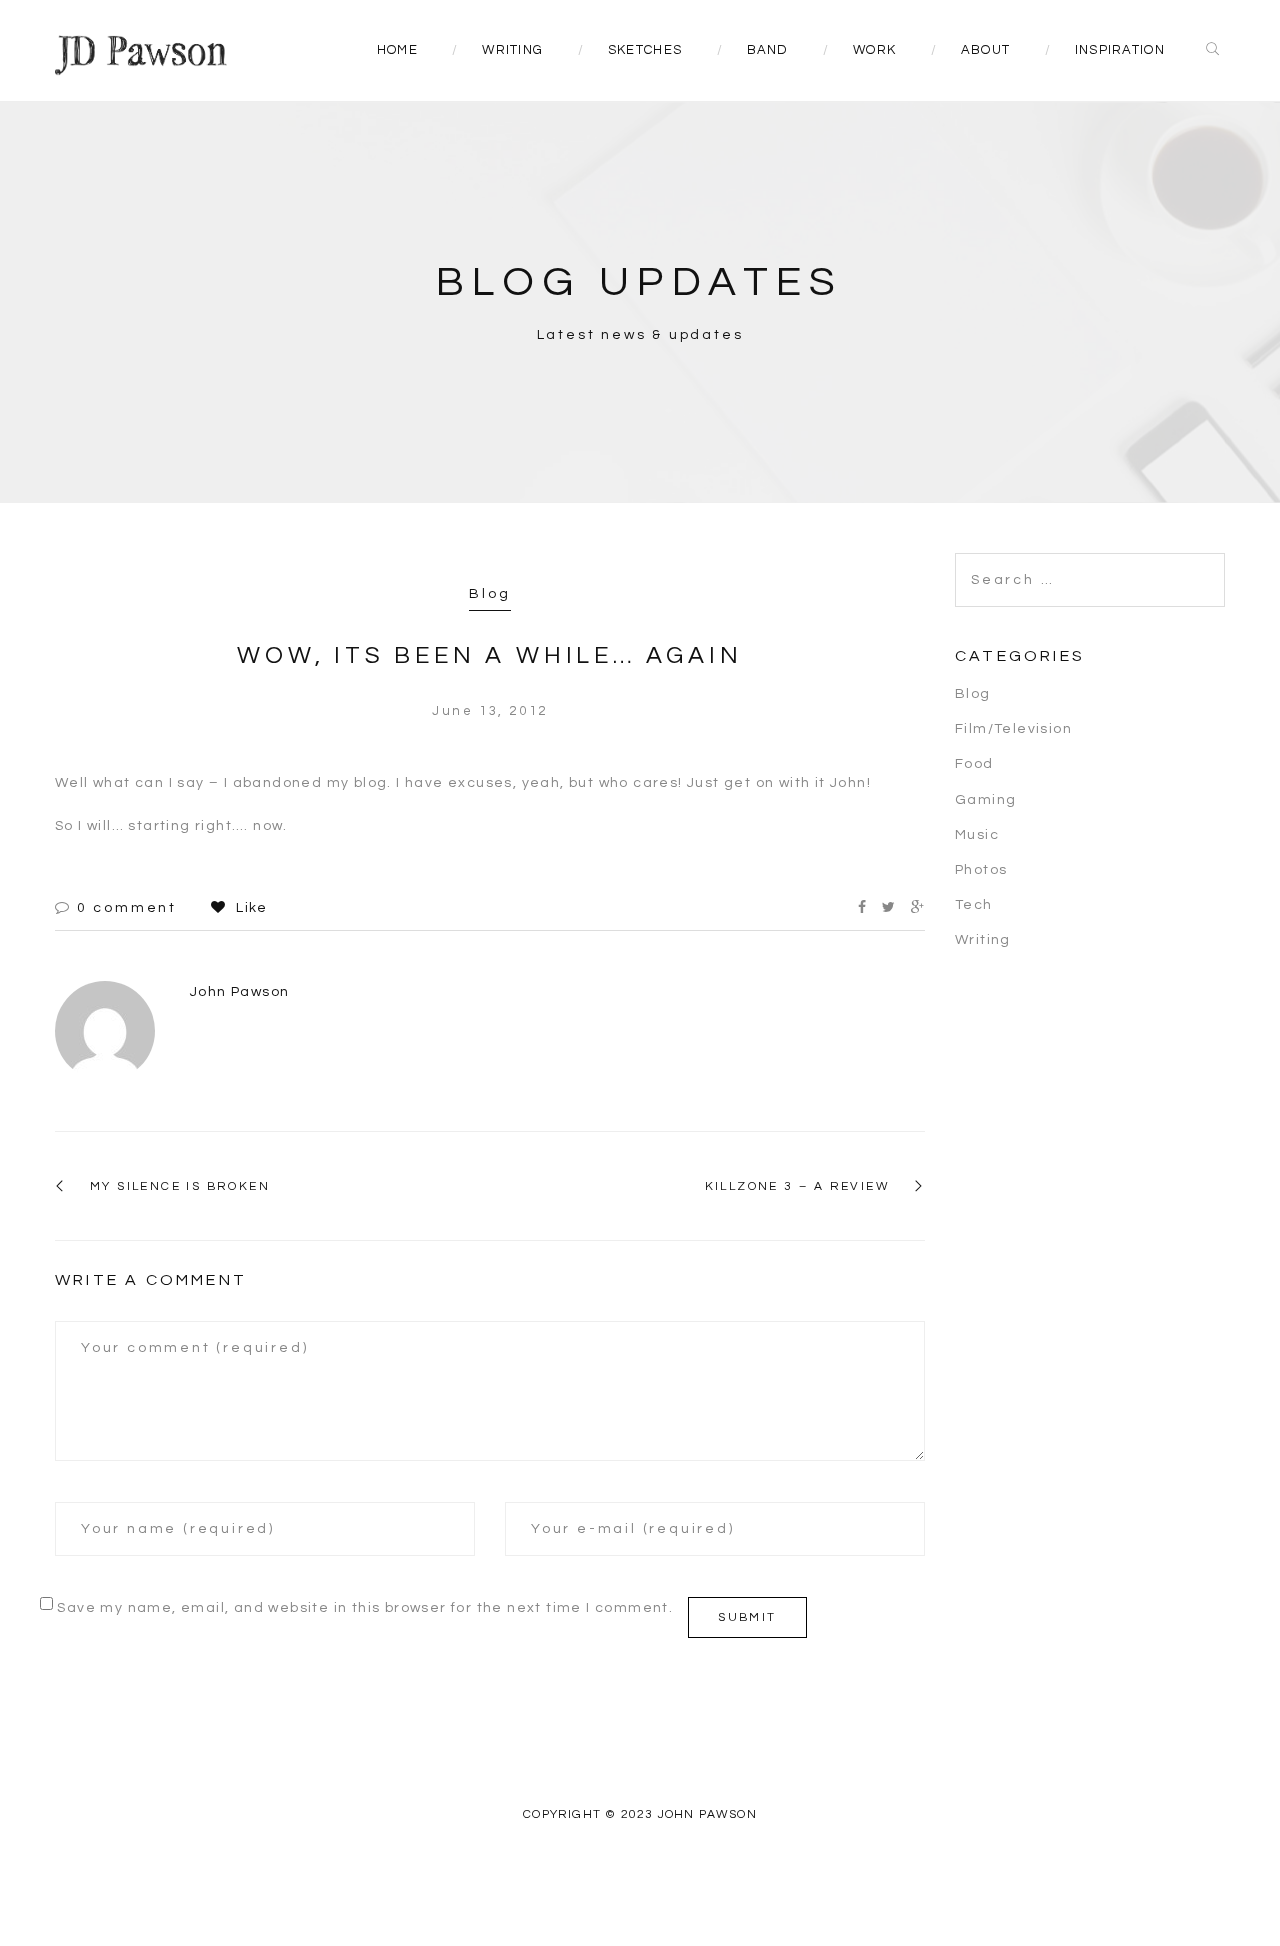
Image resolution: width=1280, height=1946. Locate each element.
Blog (489, 594)
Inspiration (1120, 50)
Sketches (645, 50)
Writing (512, 50)
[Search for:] (1090, 564)
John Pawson (239, 992)
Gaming (985, 800)
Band (768, 50)
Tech (974, 905)
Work (874, 50)
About (986, 50)
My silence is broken (180, 1186)
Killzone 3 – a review (797, 1186)
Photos (981, 870)
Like (249, 908)
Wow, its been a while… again (489, 655)
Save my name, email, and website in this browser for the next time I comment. (365, 1608)
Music (977, 835)
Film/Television (1013, 729)
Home (397, 50)
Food (974, 764)
